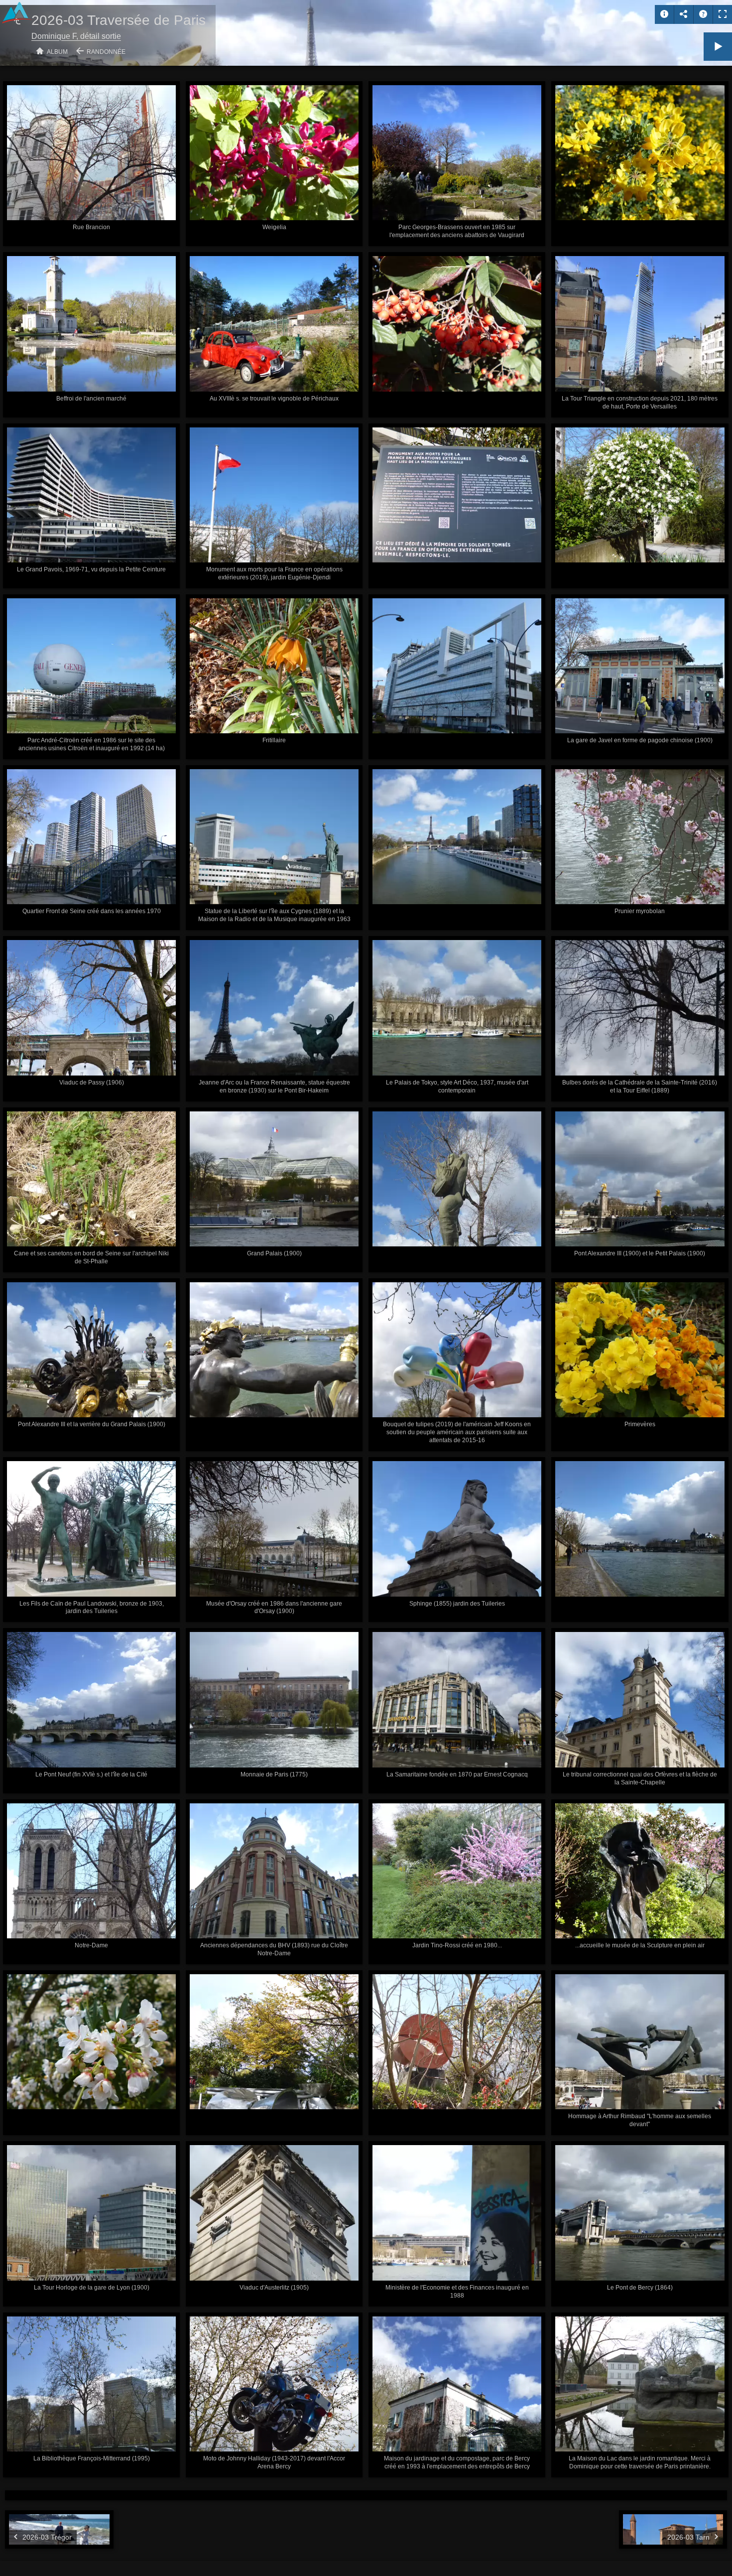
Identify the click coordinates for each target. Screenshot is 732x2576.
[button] (20, 2556)
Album (57, 52)
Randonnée (106, 52)
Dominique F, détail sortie (76, 36)
